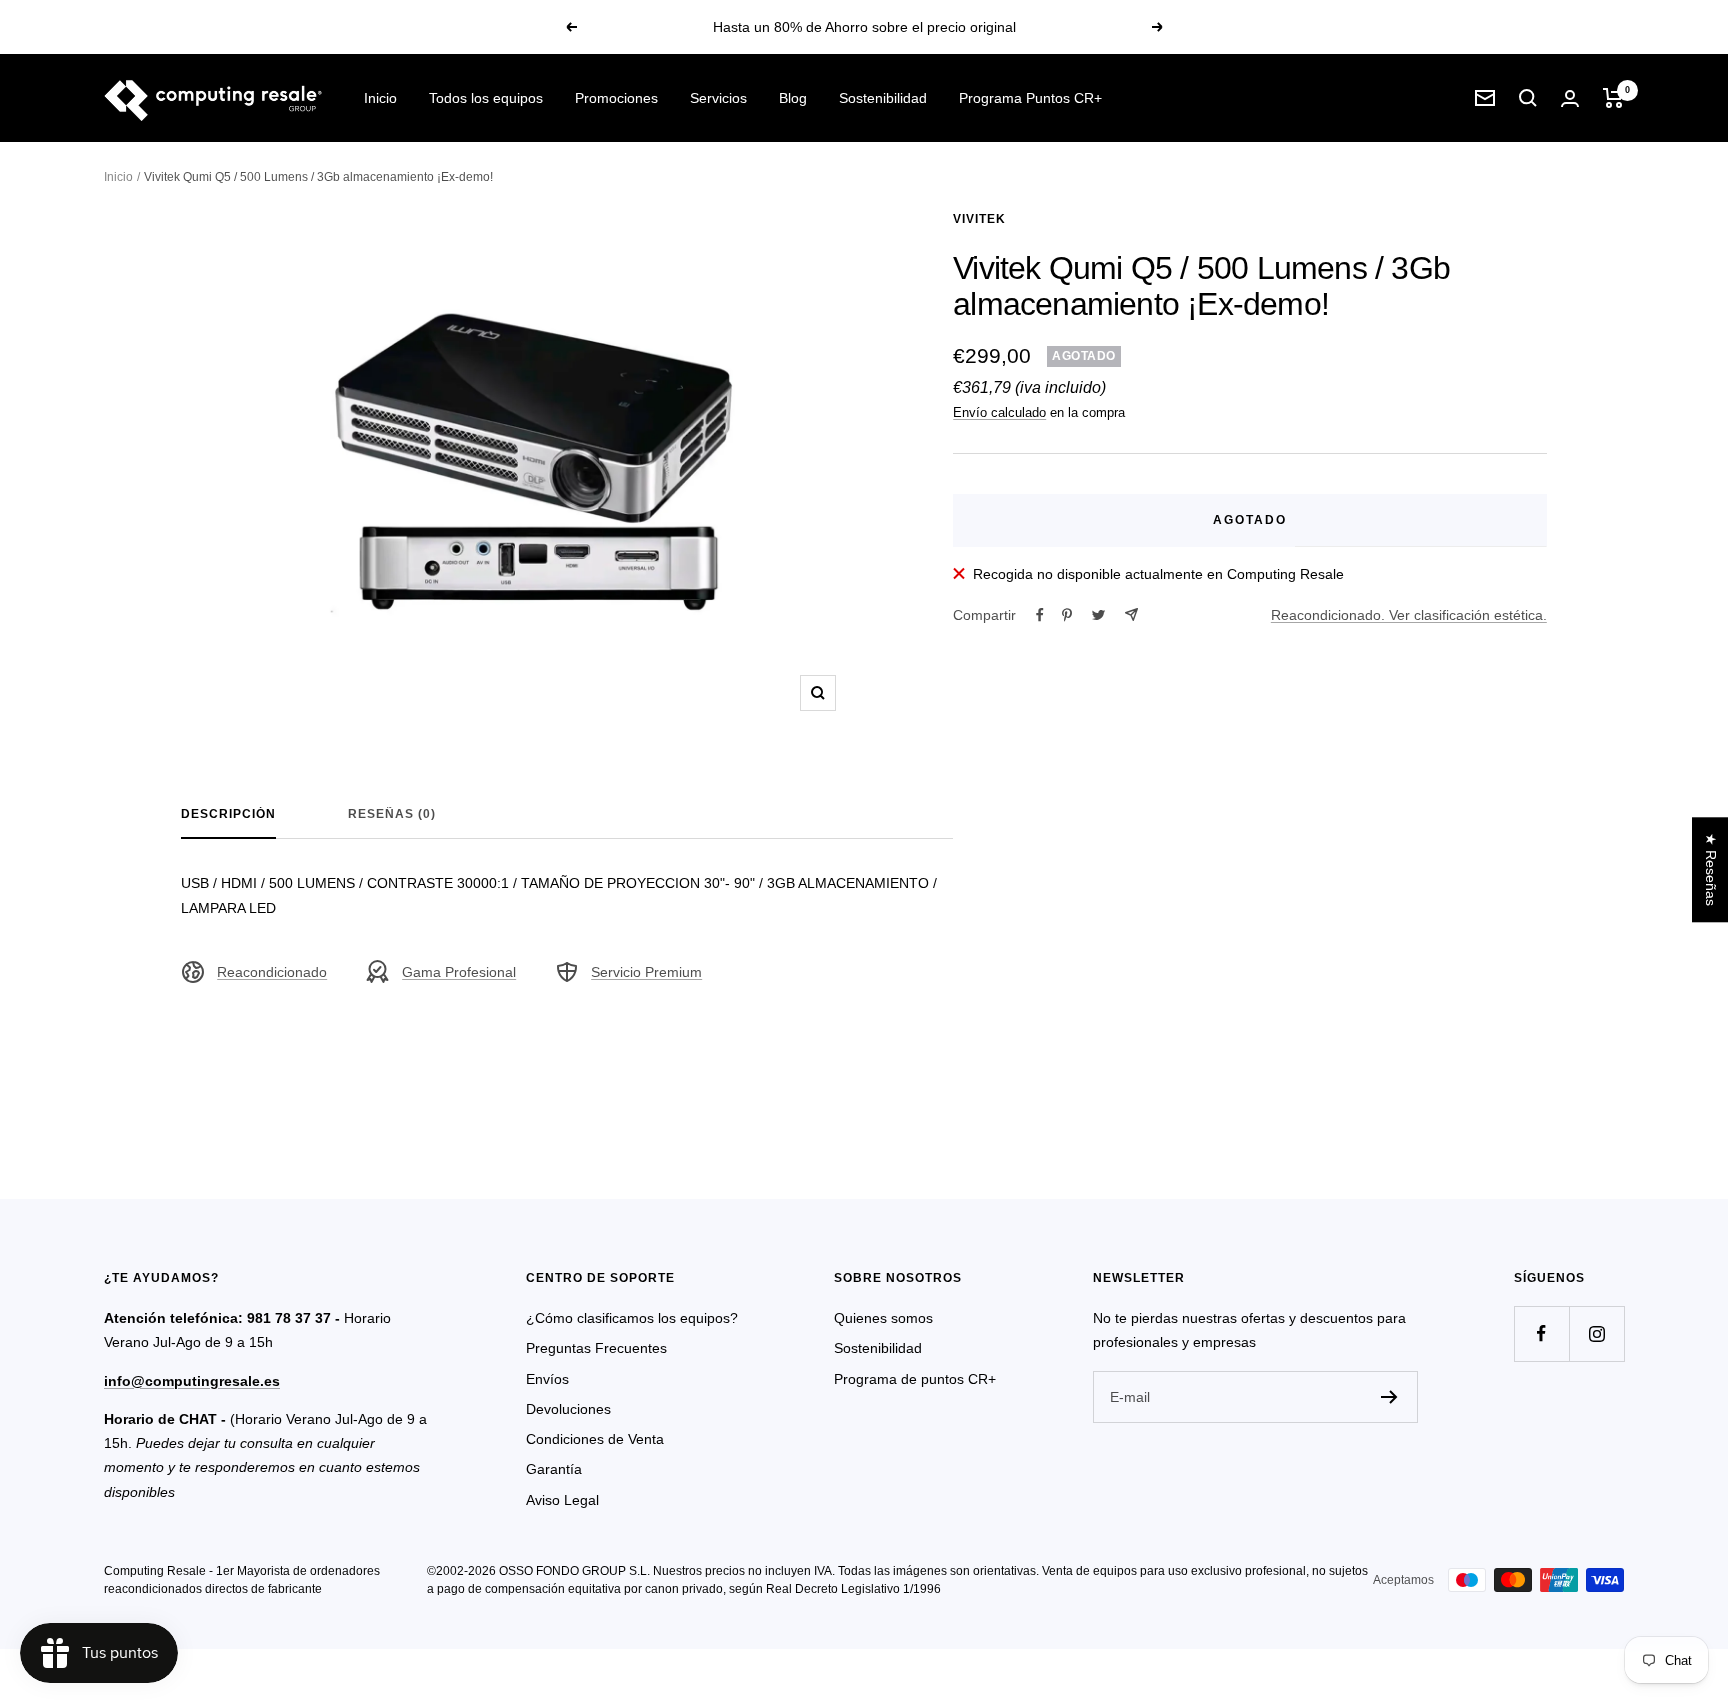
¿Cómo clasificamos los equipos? (632, 1318)
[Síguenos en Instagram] (1596, 1333)
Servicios (718, 98)
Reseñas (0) (392, 814)
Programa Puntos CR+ (1030, 98)
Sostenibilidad (883, 98)
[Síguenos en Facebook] (1541, 1333)
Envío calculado (999, 412)
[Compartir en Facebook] (1040, 615)
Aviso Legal (562, 1500)
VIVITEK (979, 219)
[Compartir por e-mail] (1131, 614)
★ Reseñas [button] (1711, 869)
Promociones (616, 98)
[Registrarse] (1389, 1397)
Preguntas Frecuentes (596, 1348)
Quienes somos (883, 1318)
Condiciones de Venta (595, 1439)
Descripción (228, 814)
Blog (793, 98)
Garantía (554, 1469)
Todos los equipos (486, 98)
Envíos (547, 1379)
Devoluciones (568, 1409)
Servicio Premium (646, 972)
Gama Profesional (459, 972)
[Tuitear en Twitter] (1098, 615)
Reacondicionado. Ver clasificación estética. (1409, 615)
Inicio (380, 98)
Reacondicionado (272, 972)
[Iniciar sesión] (1570, 98)
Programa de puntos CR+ (915, 1379)
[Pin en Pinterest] (1067, 615)
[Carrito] (1613, 98)
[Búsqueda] (1528, 98)
